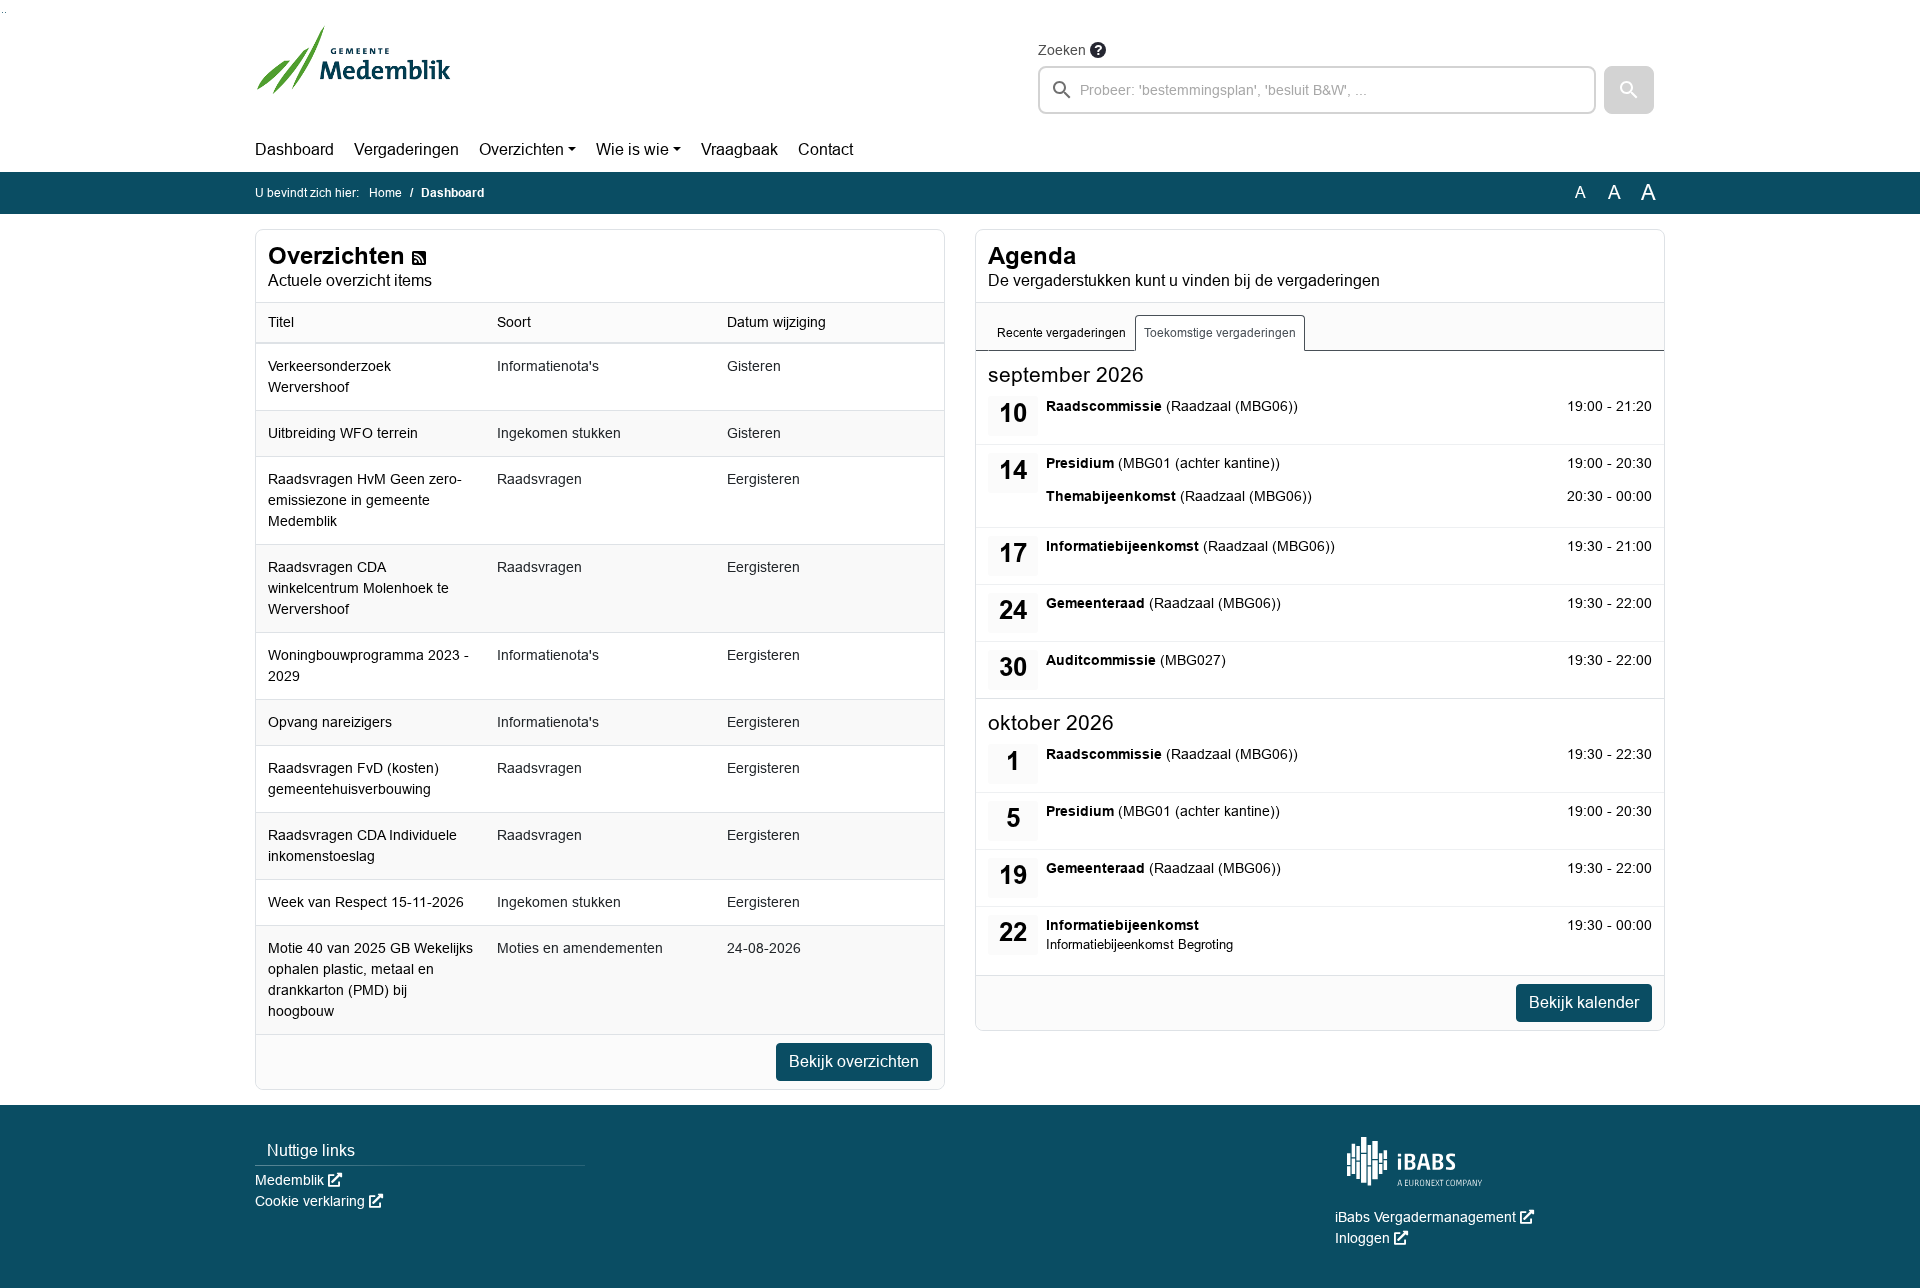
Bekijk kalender (1584, 1002)
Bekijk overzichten (854, 1061)
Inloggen (1371, 1238)
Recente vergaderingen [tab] (1061, 333)
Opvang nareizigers (330, 722)
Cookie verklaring (319, 1201)
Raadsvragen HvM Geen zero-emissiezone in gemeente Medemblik (365, 500)
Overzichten (521, 149)
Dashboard (294, 149)
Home (385, 193)
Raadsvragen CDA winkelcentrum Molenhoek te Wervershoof (358, 588)
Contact (825, 149)
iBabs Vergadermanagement (1434, 1217)
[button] (1629, 90)
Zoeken (1062, 50)
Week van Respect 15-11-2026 (366, 902)
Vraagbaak (739, 149)
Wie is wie (632, 149)
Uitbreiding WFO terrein (343, 433)
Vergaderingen (406, 149)
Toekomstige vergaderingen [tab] (1220, 333)
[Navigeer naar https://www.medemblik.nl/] (353, 76)
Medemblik (298, 1180)
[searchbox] (1317, 90)
